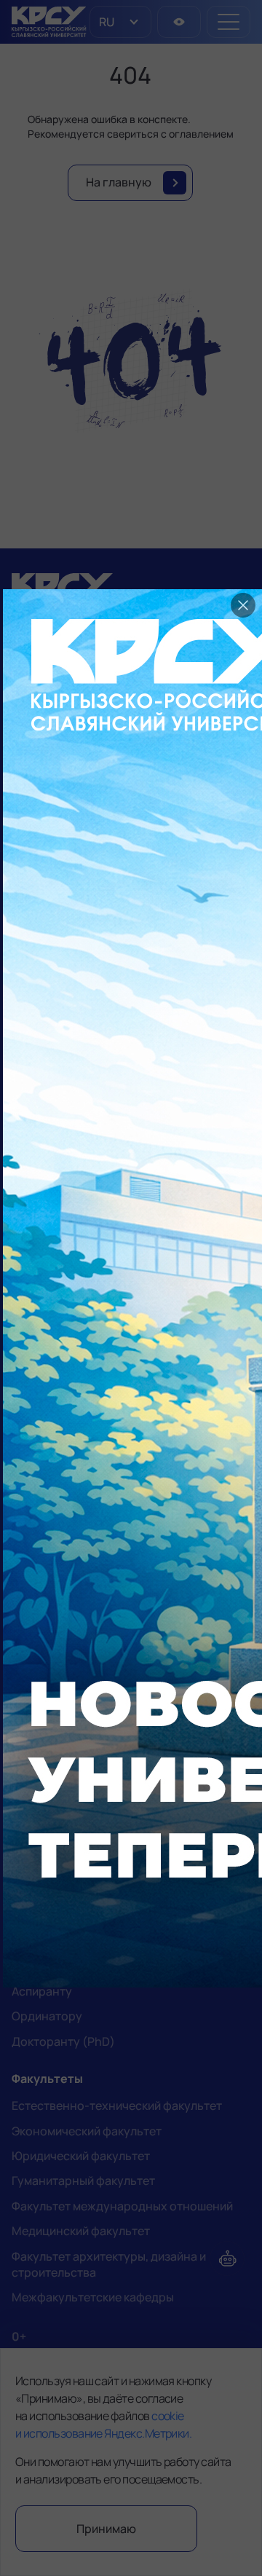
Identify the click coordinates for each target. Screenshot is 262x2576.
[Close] (243, 605)
